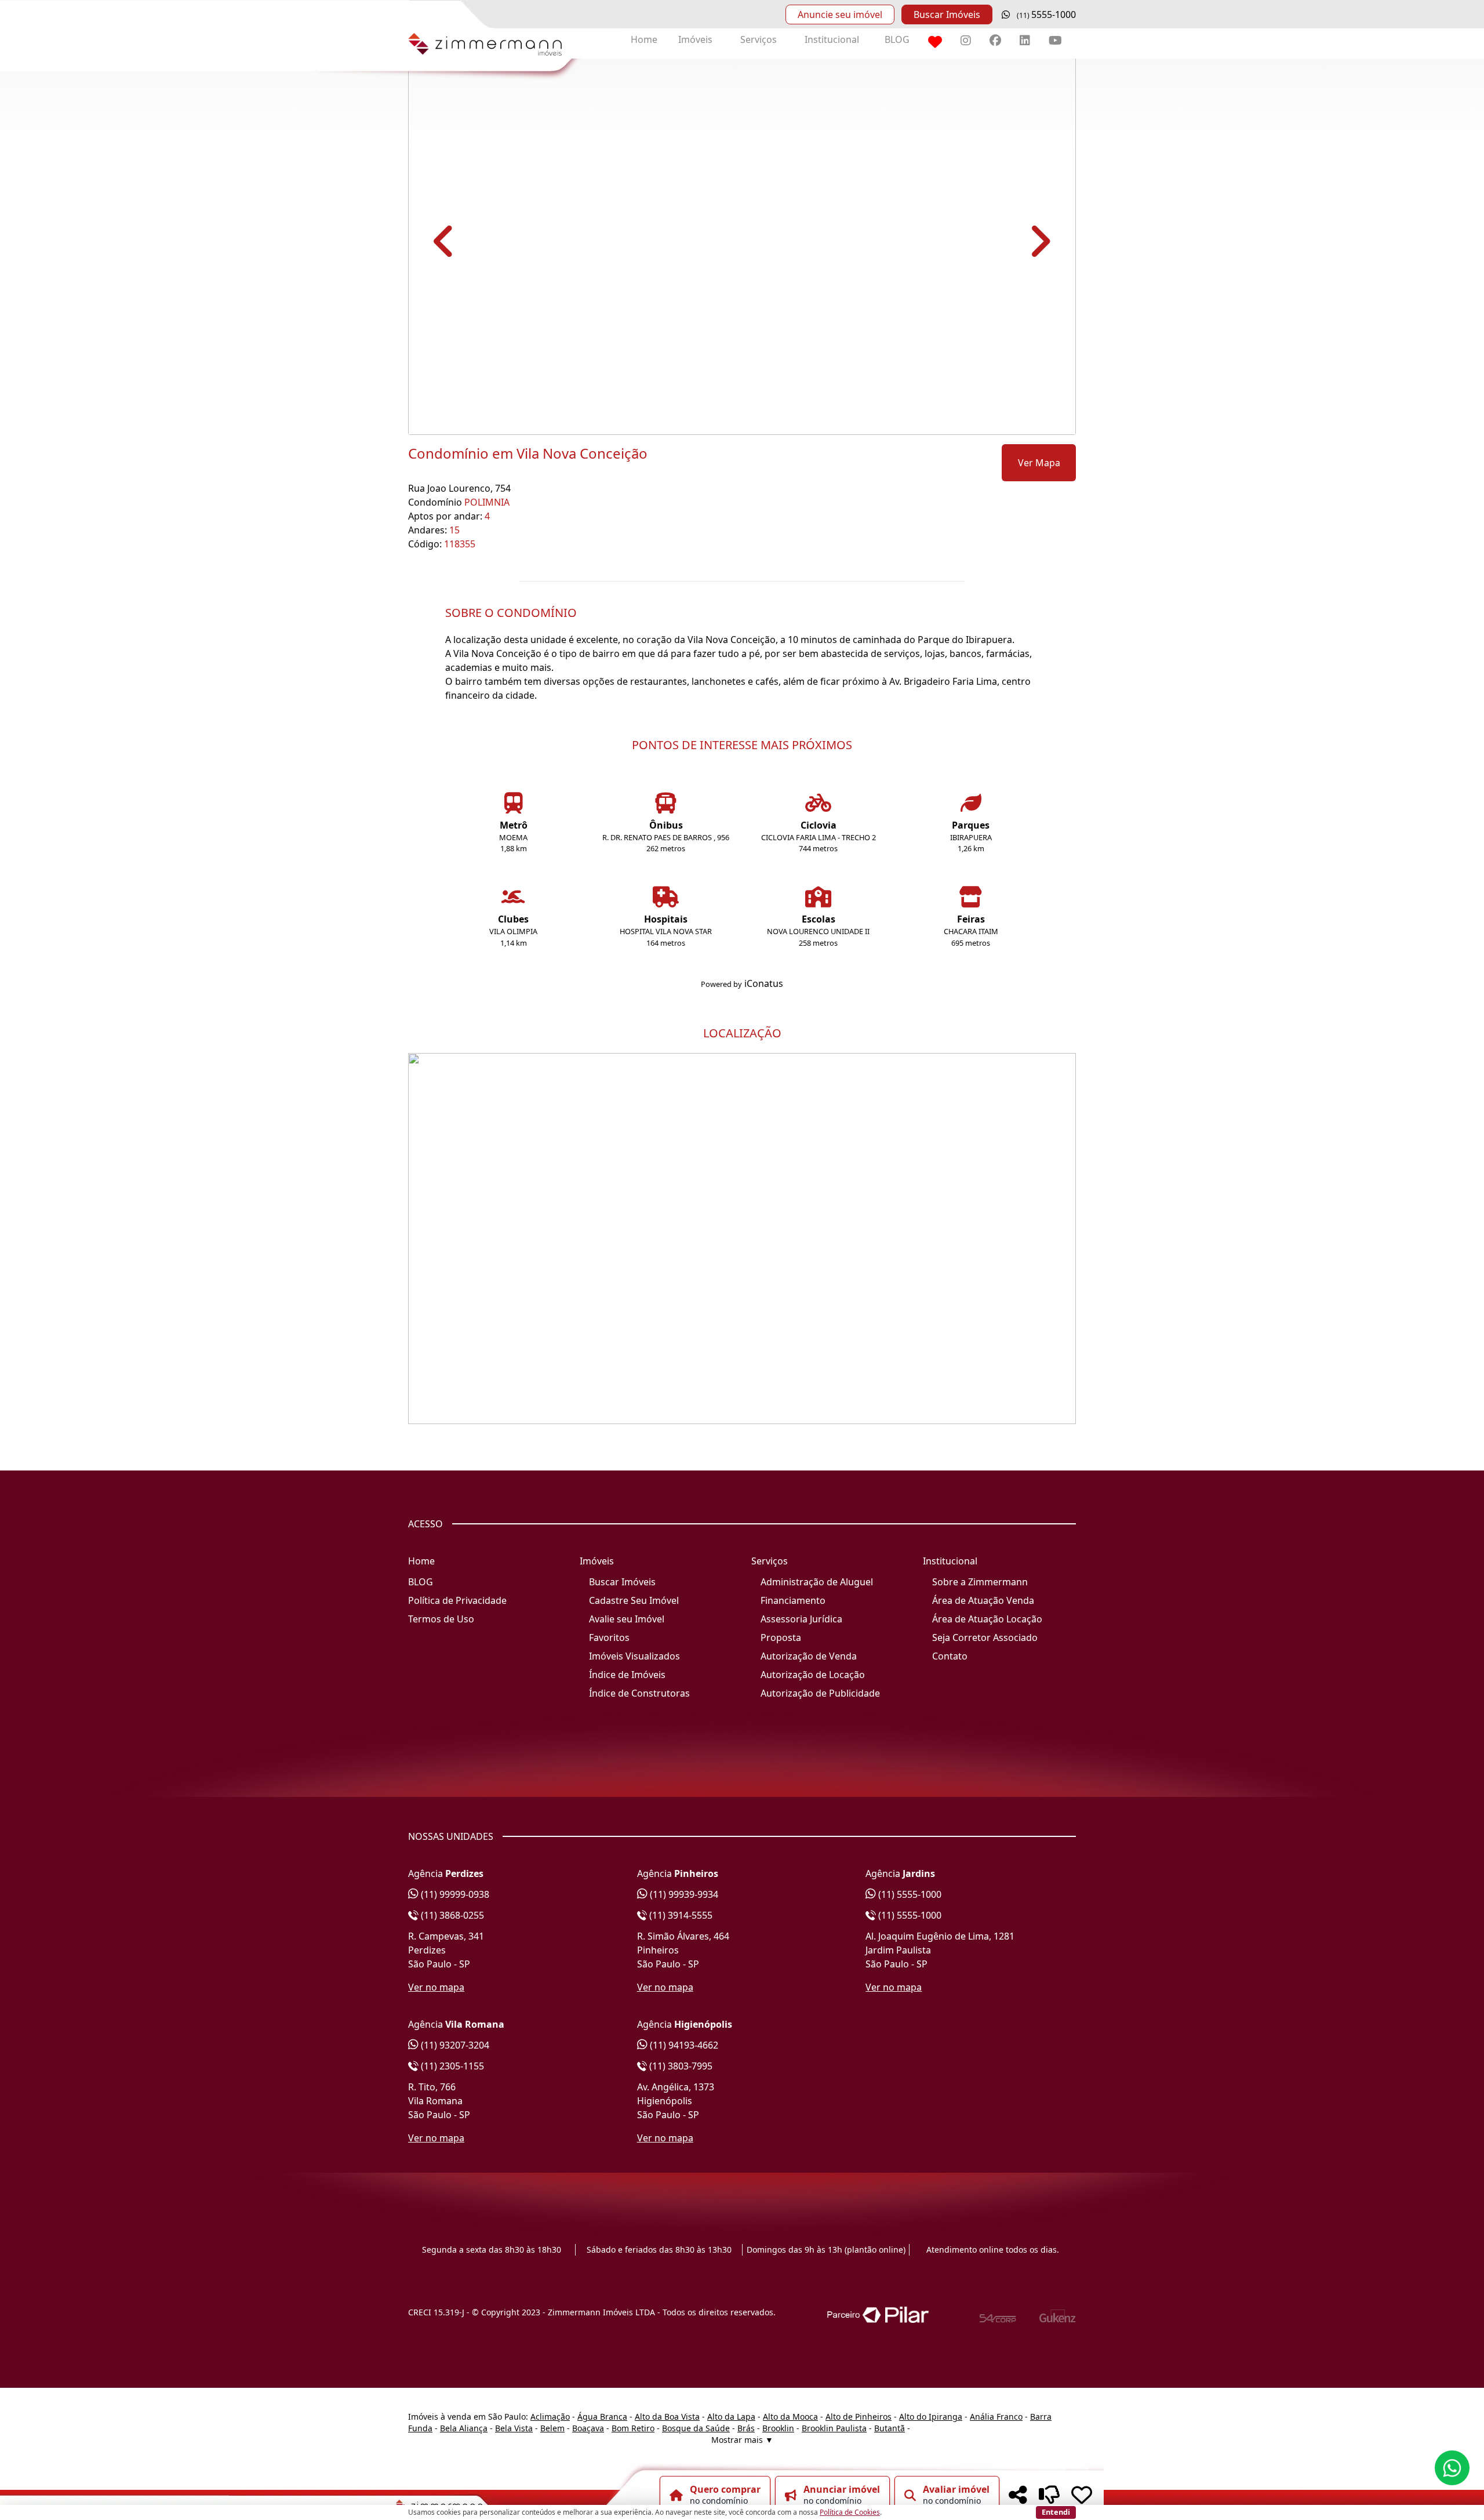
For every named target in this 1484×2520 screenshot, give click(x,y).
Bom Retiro (633, 2428)
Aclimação (550, 2416)
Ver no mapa (436, 1987)
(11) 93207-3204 (454, 2045)
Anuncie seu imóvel (840, 14)
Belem (552, 2428)
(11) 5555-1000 (909, 1894)
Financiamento (793, 1600)
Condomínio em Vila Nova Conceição (528, 453)
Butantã (890, 2428)
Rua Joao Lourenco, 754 (459, 488)
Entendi (1056, 2512)
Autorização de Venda (809, 1656)
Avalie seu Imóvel (627, 1619)
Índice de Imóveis (627, 1675)
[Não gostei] (1049, 2495)
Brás (746, 2428)
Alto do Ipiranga (931, 2416)
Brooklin (778, 2428)
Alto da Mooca (790, 2416)
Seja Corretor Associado (985, 1637)
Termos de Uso (441, 1619)
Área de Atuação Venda (983, 1600)
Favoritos (609, 1637)
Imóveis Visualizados (634, 1656)
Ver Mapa (1039, 463)
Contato (950, 1656)
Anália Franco (996, 2416)
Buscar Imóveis (947, 14)
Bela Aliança (464, 2428)
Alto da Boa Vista (667, 2416)
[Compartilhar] (1018, 2495)
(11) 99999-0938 (454, 1894)
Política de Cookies (850, 2512)
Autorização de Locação (813, 1675)
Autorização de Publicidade (820, 1693)
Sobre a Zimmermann (980, 1582)
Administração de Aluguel (817, 1582)
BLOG (897, 39)
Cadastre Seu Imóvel (634, 1600)
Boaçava (588, 2428)
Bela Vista (514, 2428)
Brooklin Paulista (834, 2428)
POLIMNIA (487, 502)
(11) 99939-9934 (683, 1894)
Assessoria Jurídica (801, 1619)
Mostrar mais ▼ (742, 2440)
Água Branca (602, 2416)
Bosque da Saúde (696, 2428)
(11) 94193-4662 (683, 2045)
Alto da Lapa (731, 2416)
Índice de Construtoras (639, 1693)
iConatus (764, 983)
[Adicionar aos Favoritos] (1082, 2495)
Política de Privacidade (457, 1600)
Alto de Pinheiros (859, 2416)
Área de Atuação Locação (987, 1619)
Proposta (781, 1637)
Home (644, 39)
